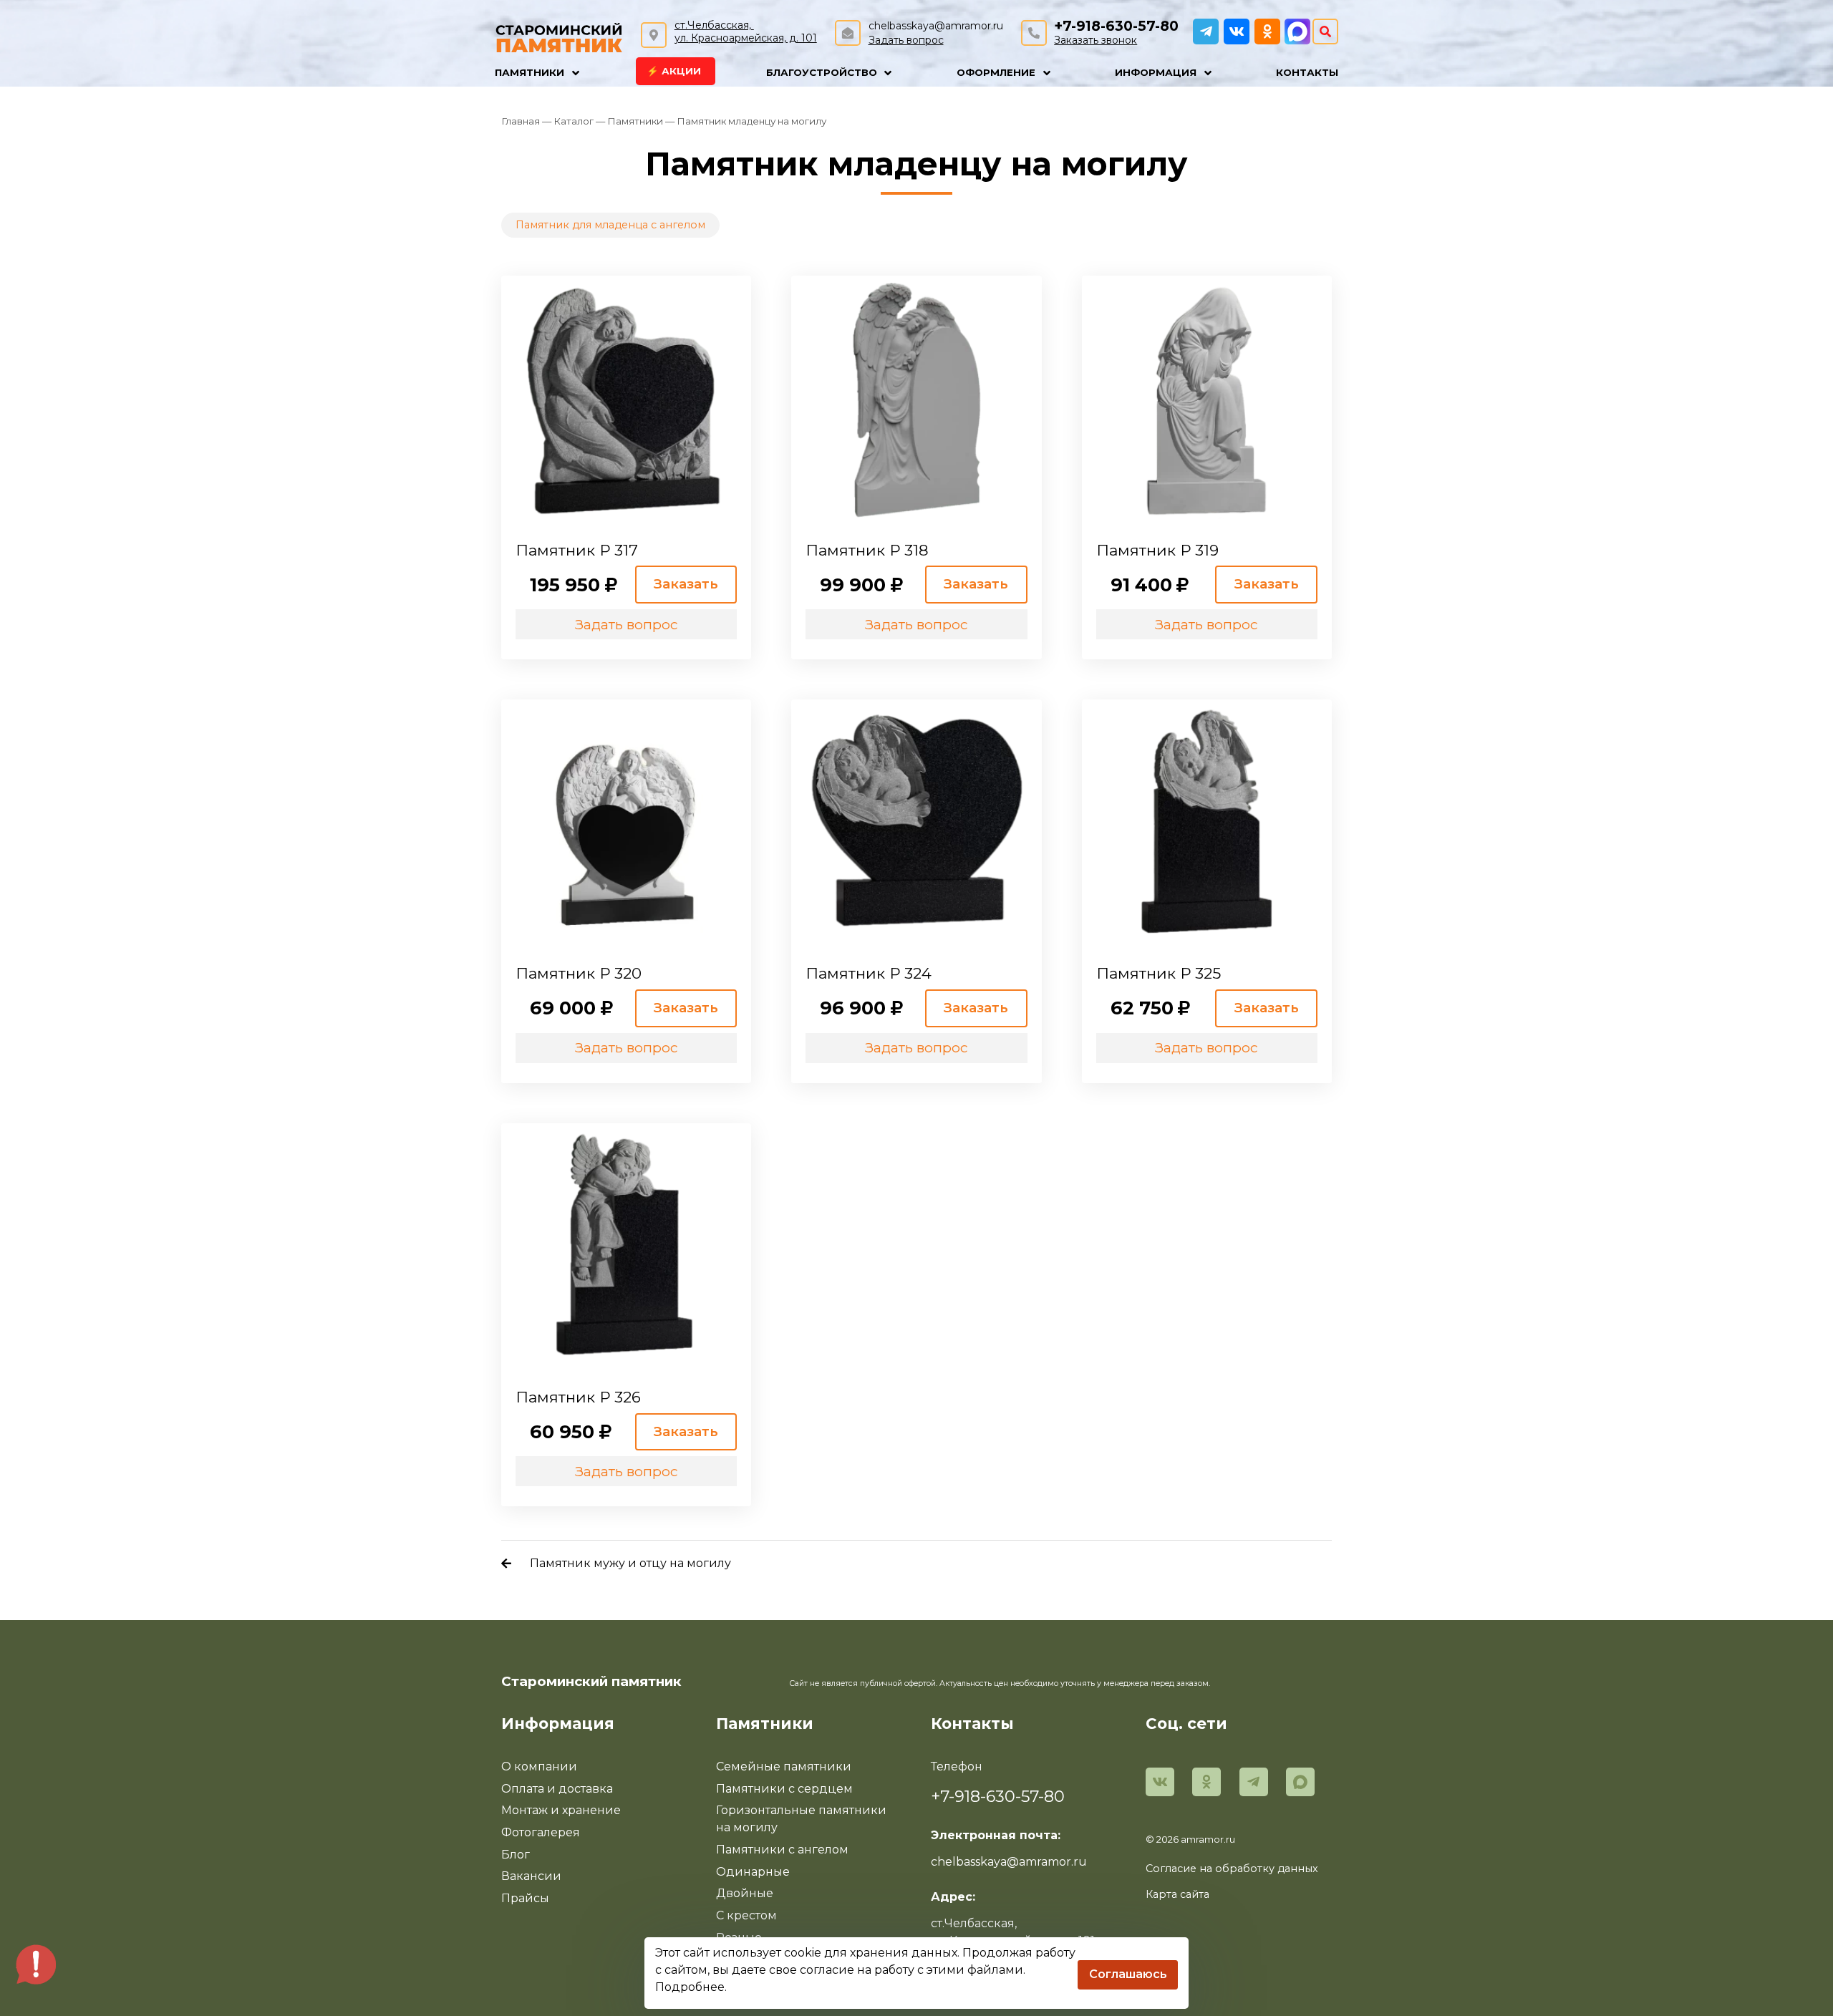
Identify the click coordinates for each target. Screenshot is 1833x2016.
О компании (539, 1767)
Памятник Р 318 (867, 550)
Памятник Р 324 (869, 973)
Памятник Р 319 (1157, 550)
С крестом (746, 1915)
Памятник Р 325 (1159, 973)
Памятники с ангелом (782, 1850)
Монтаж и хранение (561, 1810)
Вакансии (531, 1876)
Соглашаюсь (1128, 1974)
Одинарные (753, 1872)
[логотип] (559, 36)
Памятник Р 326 (578, 1397)
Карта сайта (1177, 1894)
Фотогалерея (541, 1832)
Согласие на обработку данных (1232, 1869)
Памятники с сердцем (784, 1789)
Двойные (745, 1893)
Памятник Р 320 (579, 973)
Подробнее (690, 1987)
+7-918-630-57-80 (1116, 26)
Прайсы (525, 1898)
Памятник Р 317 (577, 550)
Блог (516, 1855)
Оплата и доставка (557, 1789)
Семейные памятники (784, 1767)
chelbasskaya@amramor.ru (936, 26)
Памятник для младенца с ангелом (610, 225)
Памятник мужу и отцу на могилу (630, 1563)
